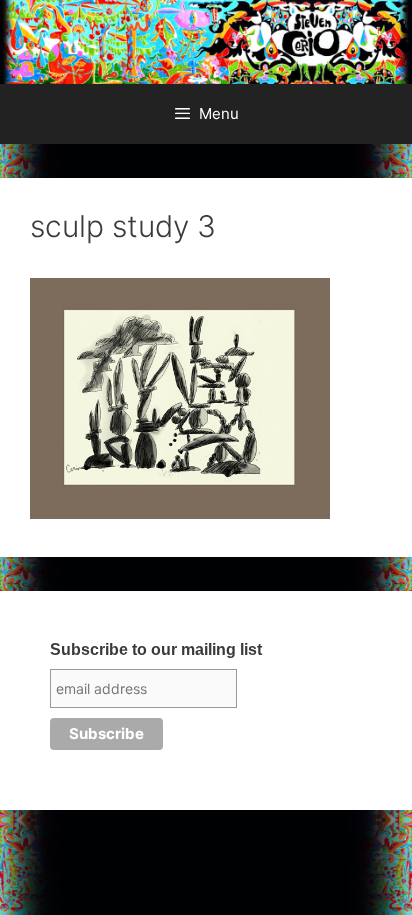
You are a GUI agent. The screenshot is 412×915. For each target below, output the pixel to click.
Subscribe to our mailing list (156, 649)
